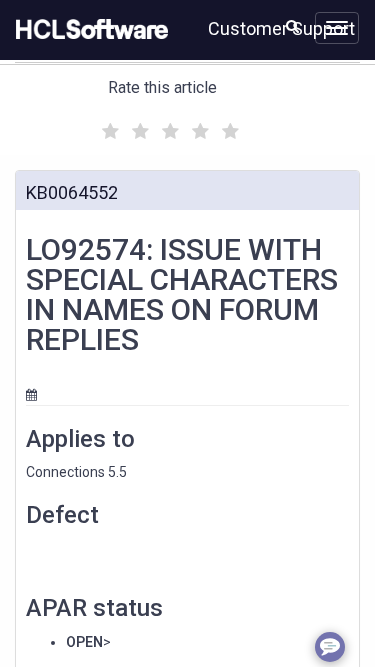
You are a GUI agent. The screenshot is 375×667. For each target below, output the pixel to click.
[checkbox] (108, 126)
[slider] (168, 128)
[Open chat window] (330, 647)
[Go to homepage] (88, 30)
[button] (292, 26)
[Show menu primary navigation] (337, 28)
